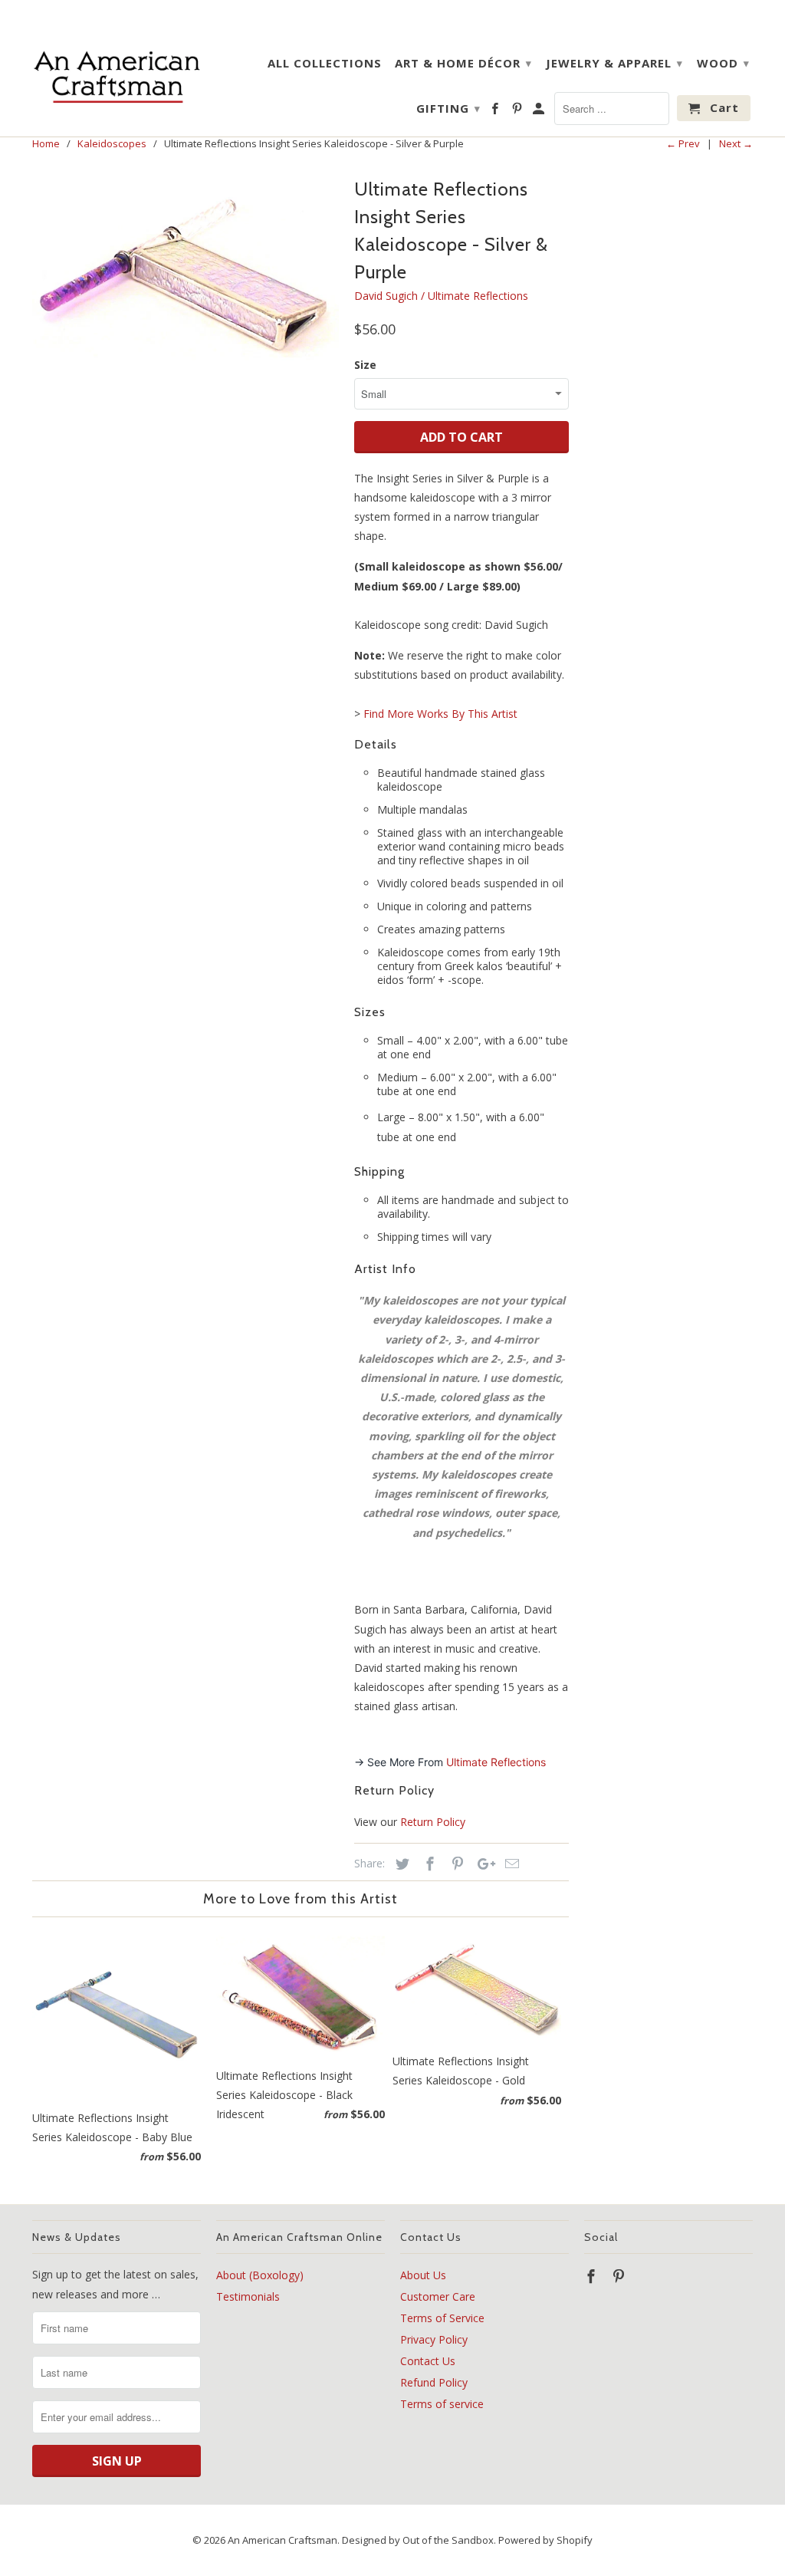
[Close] (584, 1170)
